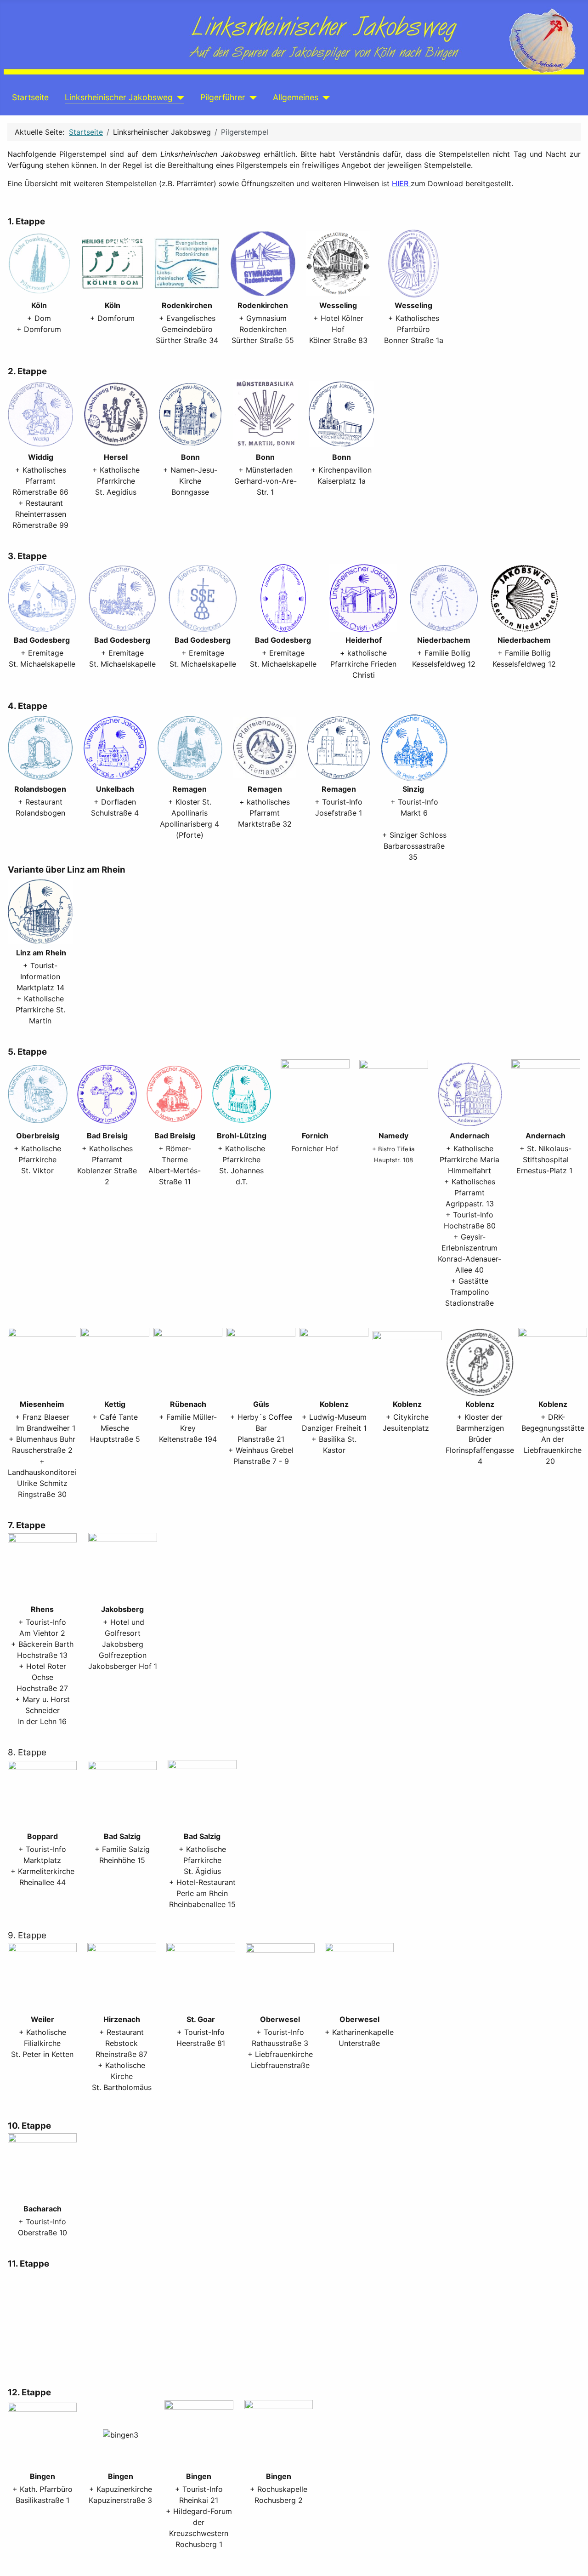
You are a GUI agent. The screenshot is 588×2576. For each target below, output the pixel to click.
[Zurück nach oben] (577, 2565)
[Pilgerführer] (251, 97)
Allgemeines (296, 97)
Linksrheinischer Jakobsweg (119, 97)
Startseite (30, 97)
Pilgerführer (223, 97)
